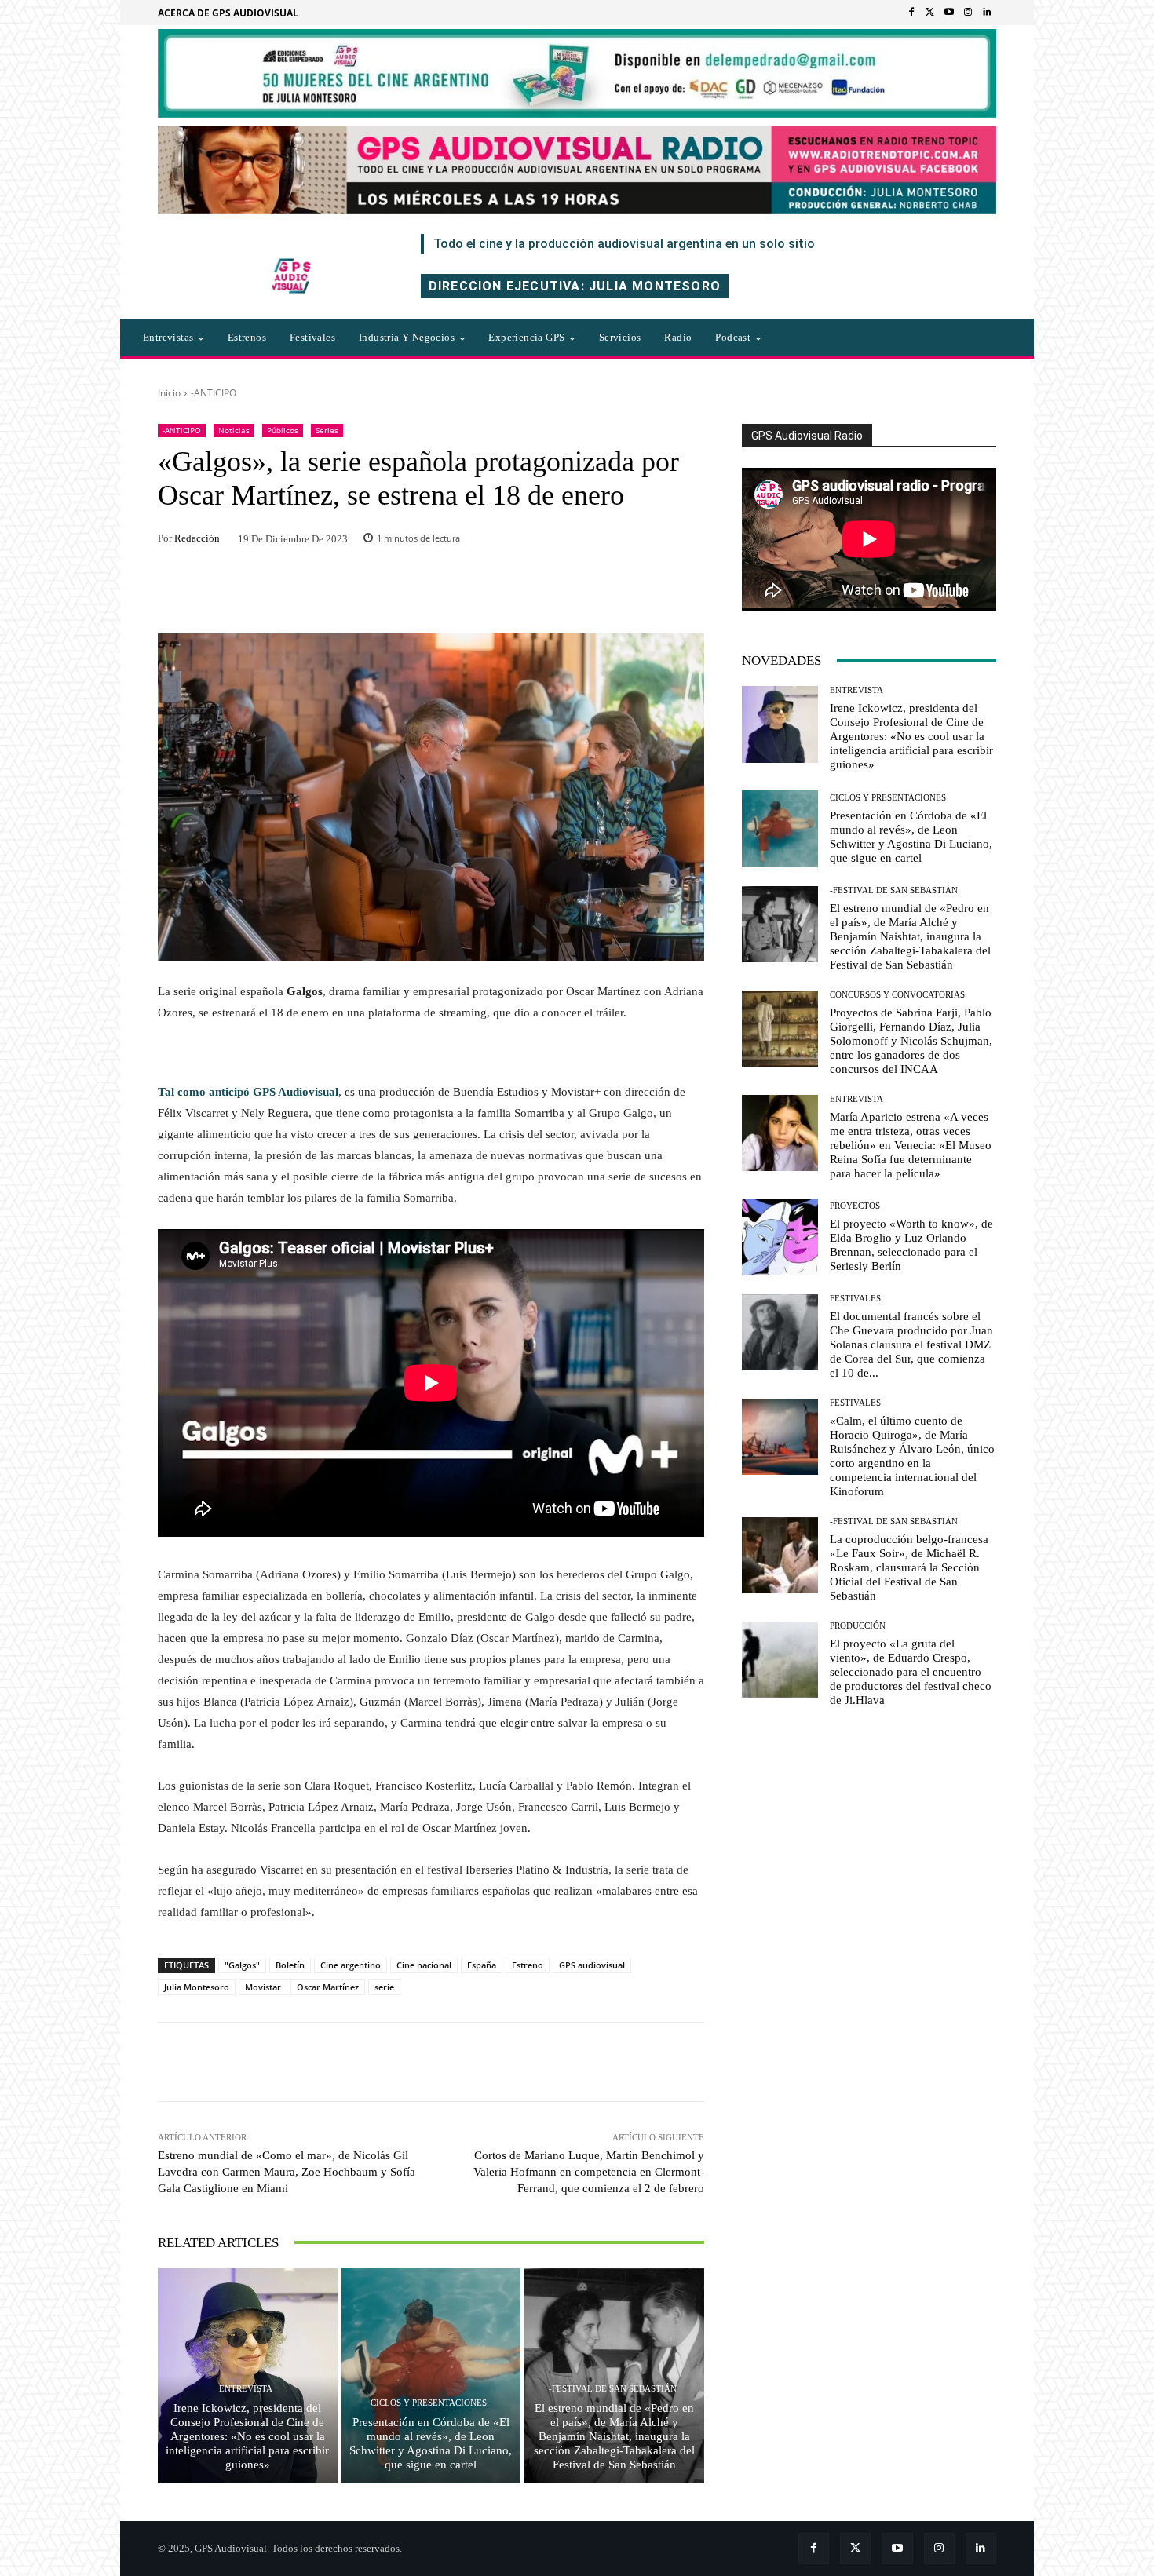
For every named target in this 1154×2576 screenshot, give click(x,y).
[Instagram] (968, 13)
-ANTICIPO (214, 393)
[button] (843, 338)
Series (327, 430)
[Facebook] (911, 13)
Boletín (290, 1965)
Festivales (855, 1299)
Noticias (234, 430)
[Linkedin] (987, 13)
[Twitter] (930, 13)
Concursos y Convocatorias (897, 995)
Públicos (283, 430)
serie (384, 1987)
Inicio (169, 393)
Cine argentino (351, 1965)
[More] (644, 2062)
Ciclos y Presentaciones (429, 2403)
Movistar (263, 1987)
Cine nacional (424, 1965)
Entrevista (246, 2389)
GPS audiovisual (592, 1965)
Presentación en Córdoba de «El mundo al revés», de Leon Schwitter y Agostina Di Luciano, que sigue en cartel (431, 2443)
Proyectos (855, 1206)
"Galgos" (242, 1965)
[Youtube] (949, 13)
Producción (858, 1626)
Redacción (197, 538)
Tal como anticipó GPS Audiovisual (248, 1092)
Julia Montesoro (197, 1987)
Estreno (528, 1965)
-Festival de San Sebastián (613, 2389)
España (482, 1965)
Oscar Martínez (328, 1987)
